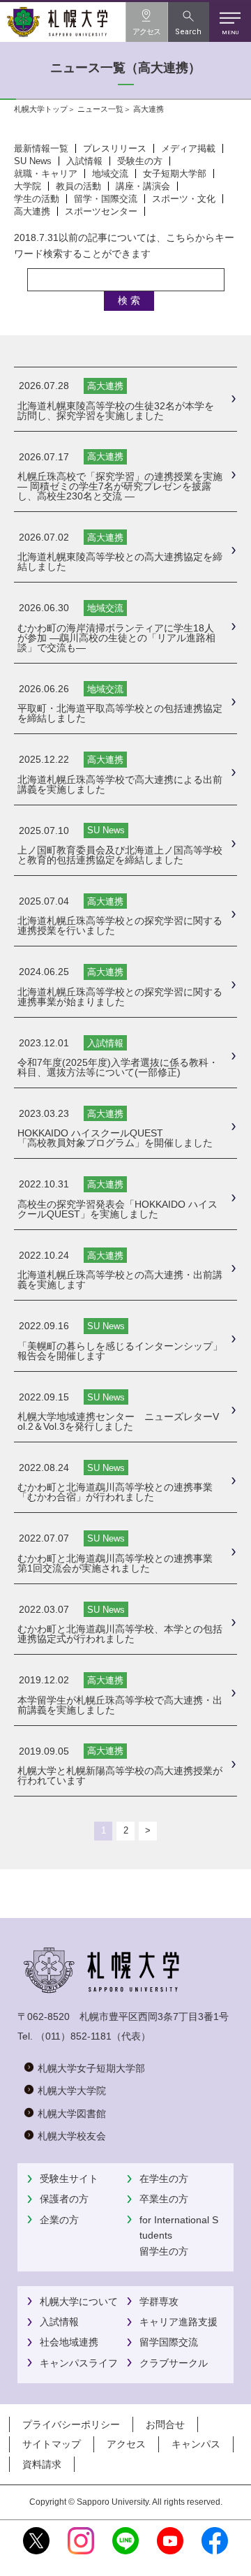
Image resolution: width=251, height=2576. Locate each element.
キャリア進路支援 (178, 2322)
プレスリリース (115, 148)
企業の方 (59, 2220)
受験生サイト (69, 2179)
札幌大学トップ (41, 109)
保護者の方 (64, 2199)
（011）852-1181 (74, 2036)
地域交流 (110, 174)
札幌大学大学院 (72, 2091)
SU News (33, 161)
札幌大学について (79, 2301)
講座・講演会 (143, 186)
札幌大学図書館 (72, 2114)
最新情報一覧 (41, 148)
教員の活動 (78, 186)
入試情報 (84, 161)
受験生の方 (140, 161)
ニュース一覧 (100, 109)
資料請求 (42, 2464)
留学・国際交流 (106, 199)
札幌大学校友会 (72, 2136)
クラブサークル (174, 2363)
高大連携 (32, 211)
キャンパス (196, 2444)
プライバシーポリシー (71, 2424)
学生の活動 (37, 199)
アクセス (126, 2444)
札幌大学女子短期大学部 (91, 2068)
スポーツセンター (101, 211)
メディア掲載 (188, 148)
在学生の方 (164, 2179)
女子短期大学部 (175, 174)
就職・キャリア (46, 174)
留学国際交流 (169, 2342)
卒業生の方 (164, 2199)
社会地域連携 (69, 2342)
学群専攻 (159, 2301)
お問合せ (165, 2424)
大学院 (28, 186)
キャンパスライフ (79, 2363)
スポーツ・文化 (184, 199)
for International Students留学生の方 (179, 2235)
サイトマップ (52, 2444)
